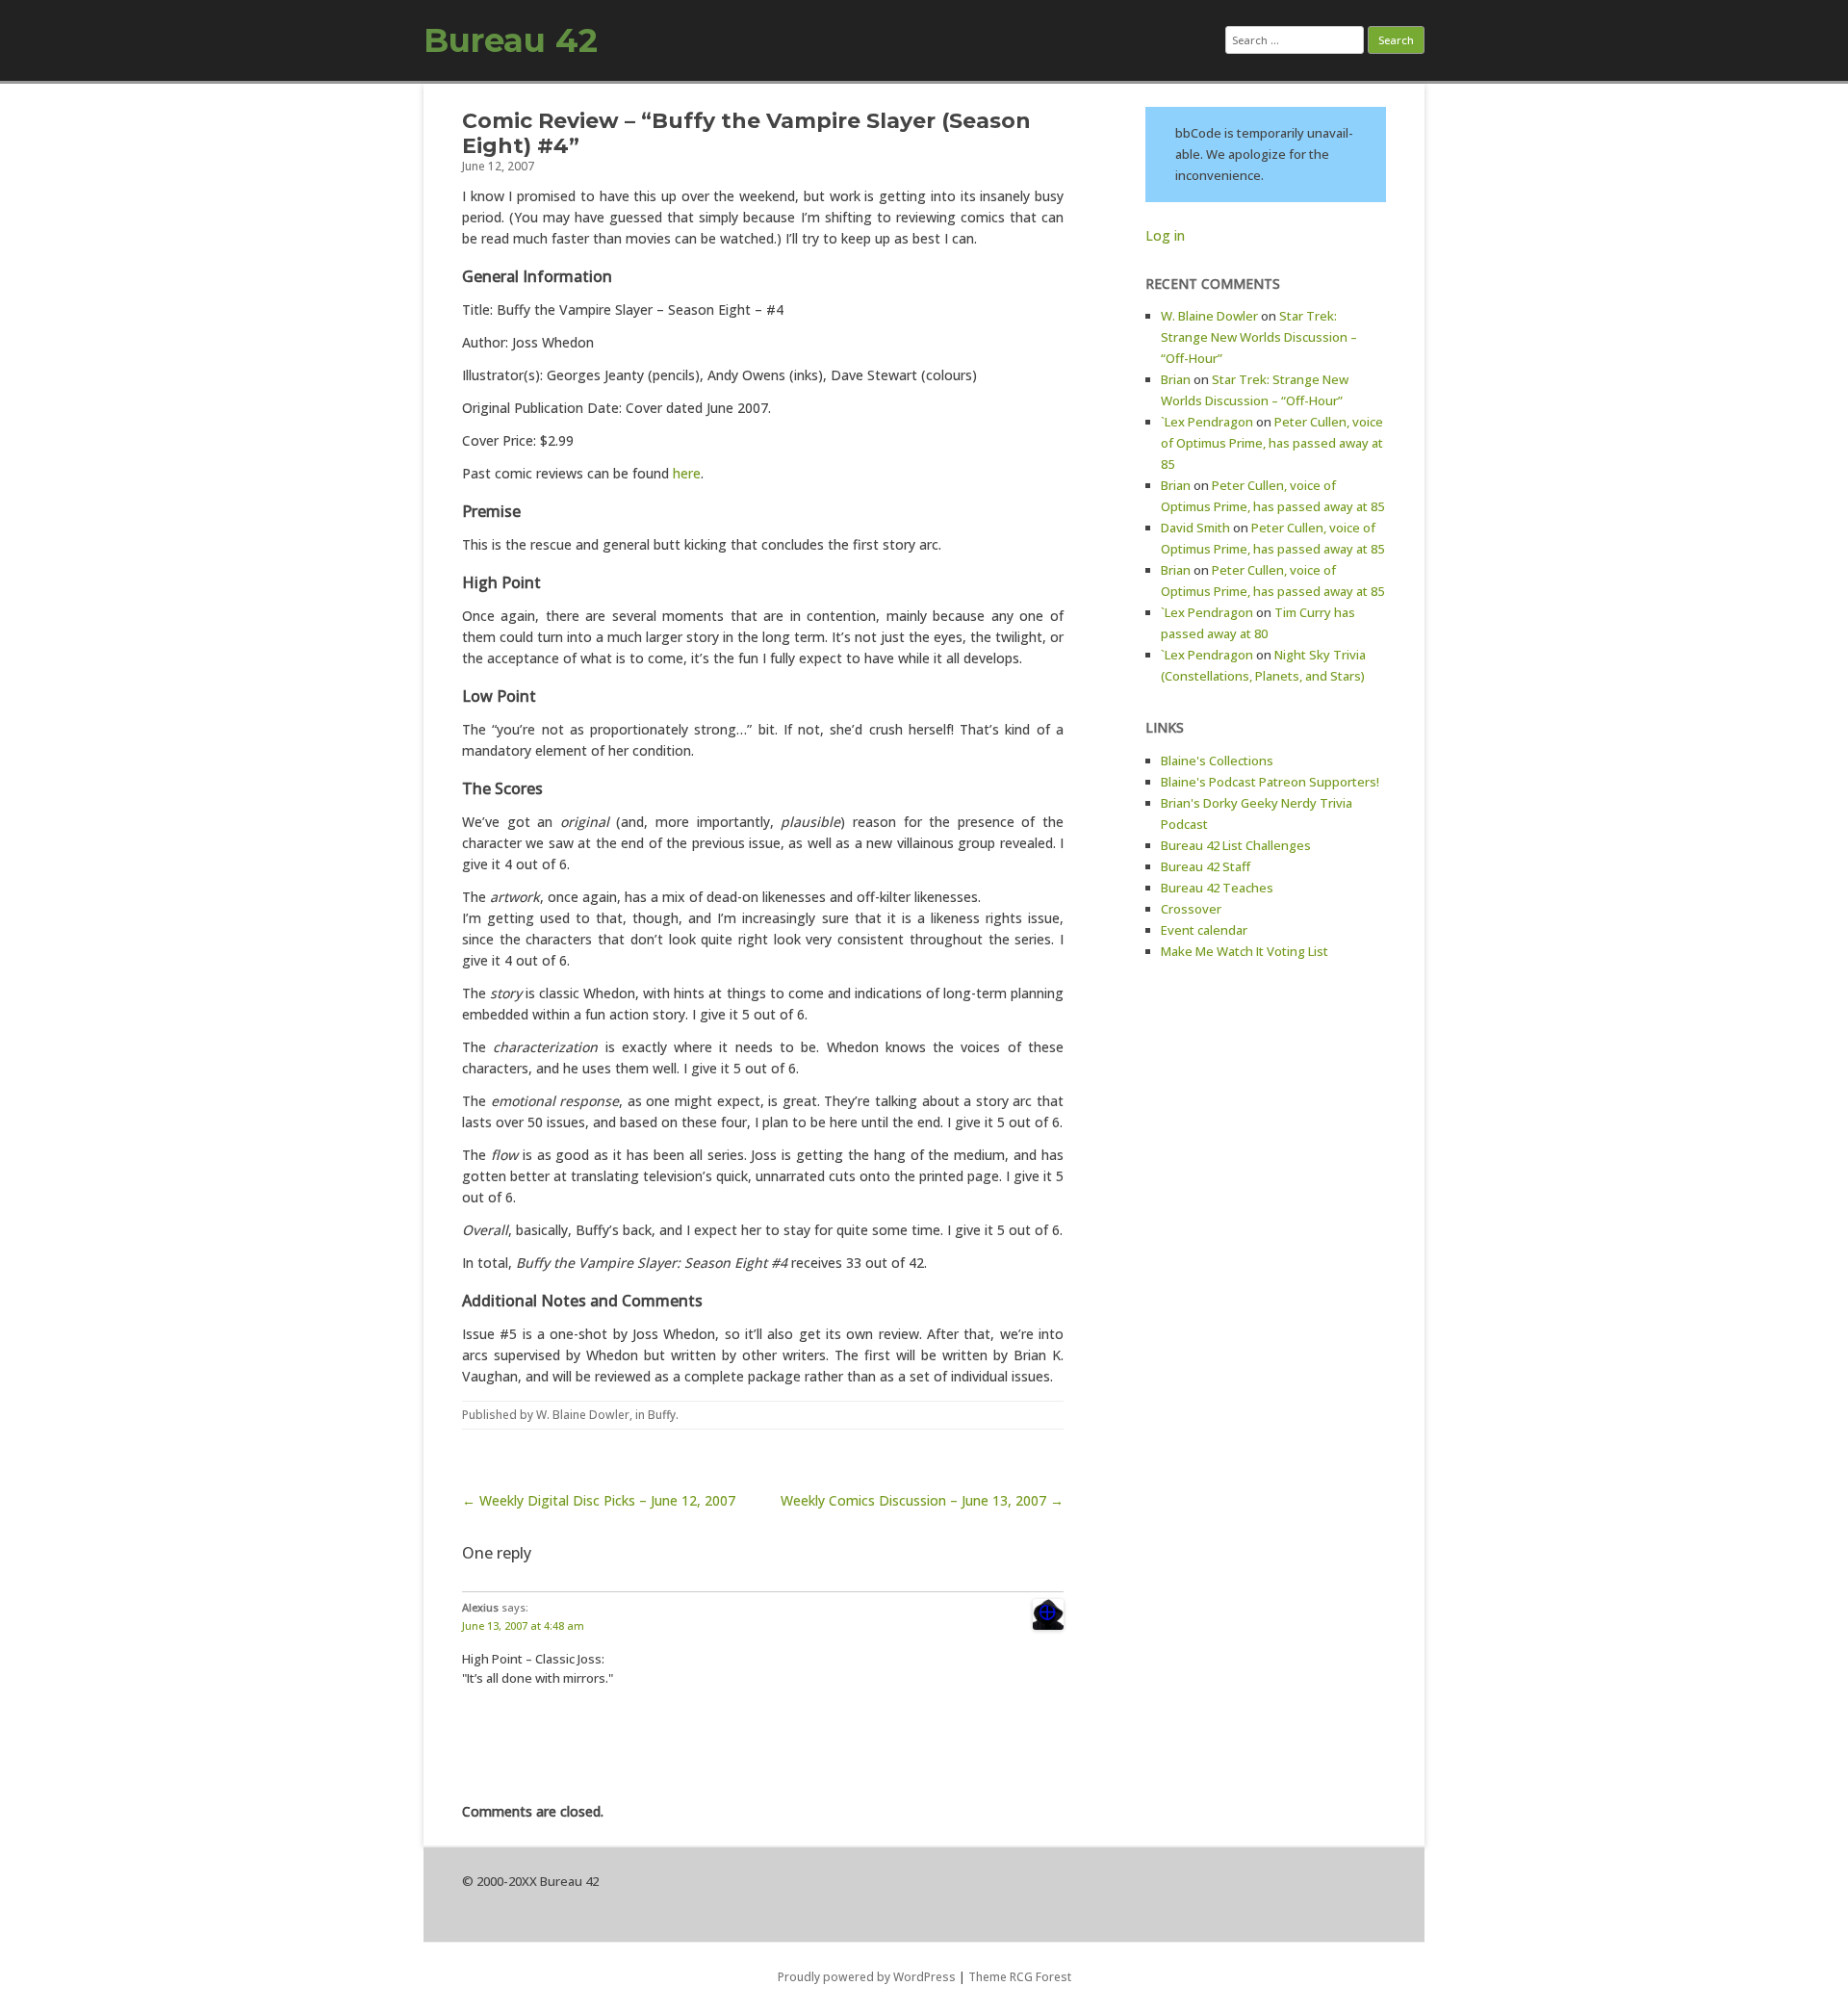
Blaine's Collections (1217, 761)
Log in (1165, 235)
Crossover (1191, 909)
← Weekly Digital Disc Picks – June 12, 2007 (599, 1500)
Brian (1176, 379)
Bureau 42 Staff (1206, 866)
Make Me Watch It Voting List (1245, 951)
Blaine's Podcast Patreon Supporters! (1270, 782)
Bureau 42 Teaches (1217, 888)
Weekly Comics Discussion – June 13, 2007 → (922, 1500)
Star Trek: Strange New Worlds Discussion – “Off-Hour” (1259, 337)
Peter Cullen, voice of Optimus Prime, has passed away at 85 (1272, 443)
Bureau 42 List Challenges (1236, 845)
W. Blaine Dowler (583, 1415)
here (687, 473)
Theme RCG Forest (1020, 1977)
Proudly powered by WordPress (867, 1977)
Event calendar (1204, 930)
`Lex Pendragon (1207, 422)
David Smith (1195, 528)
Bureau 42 (511, 40)
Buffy (662, 1415)
